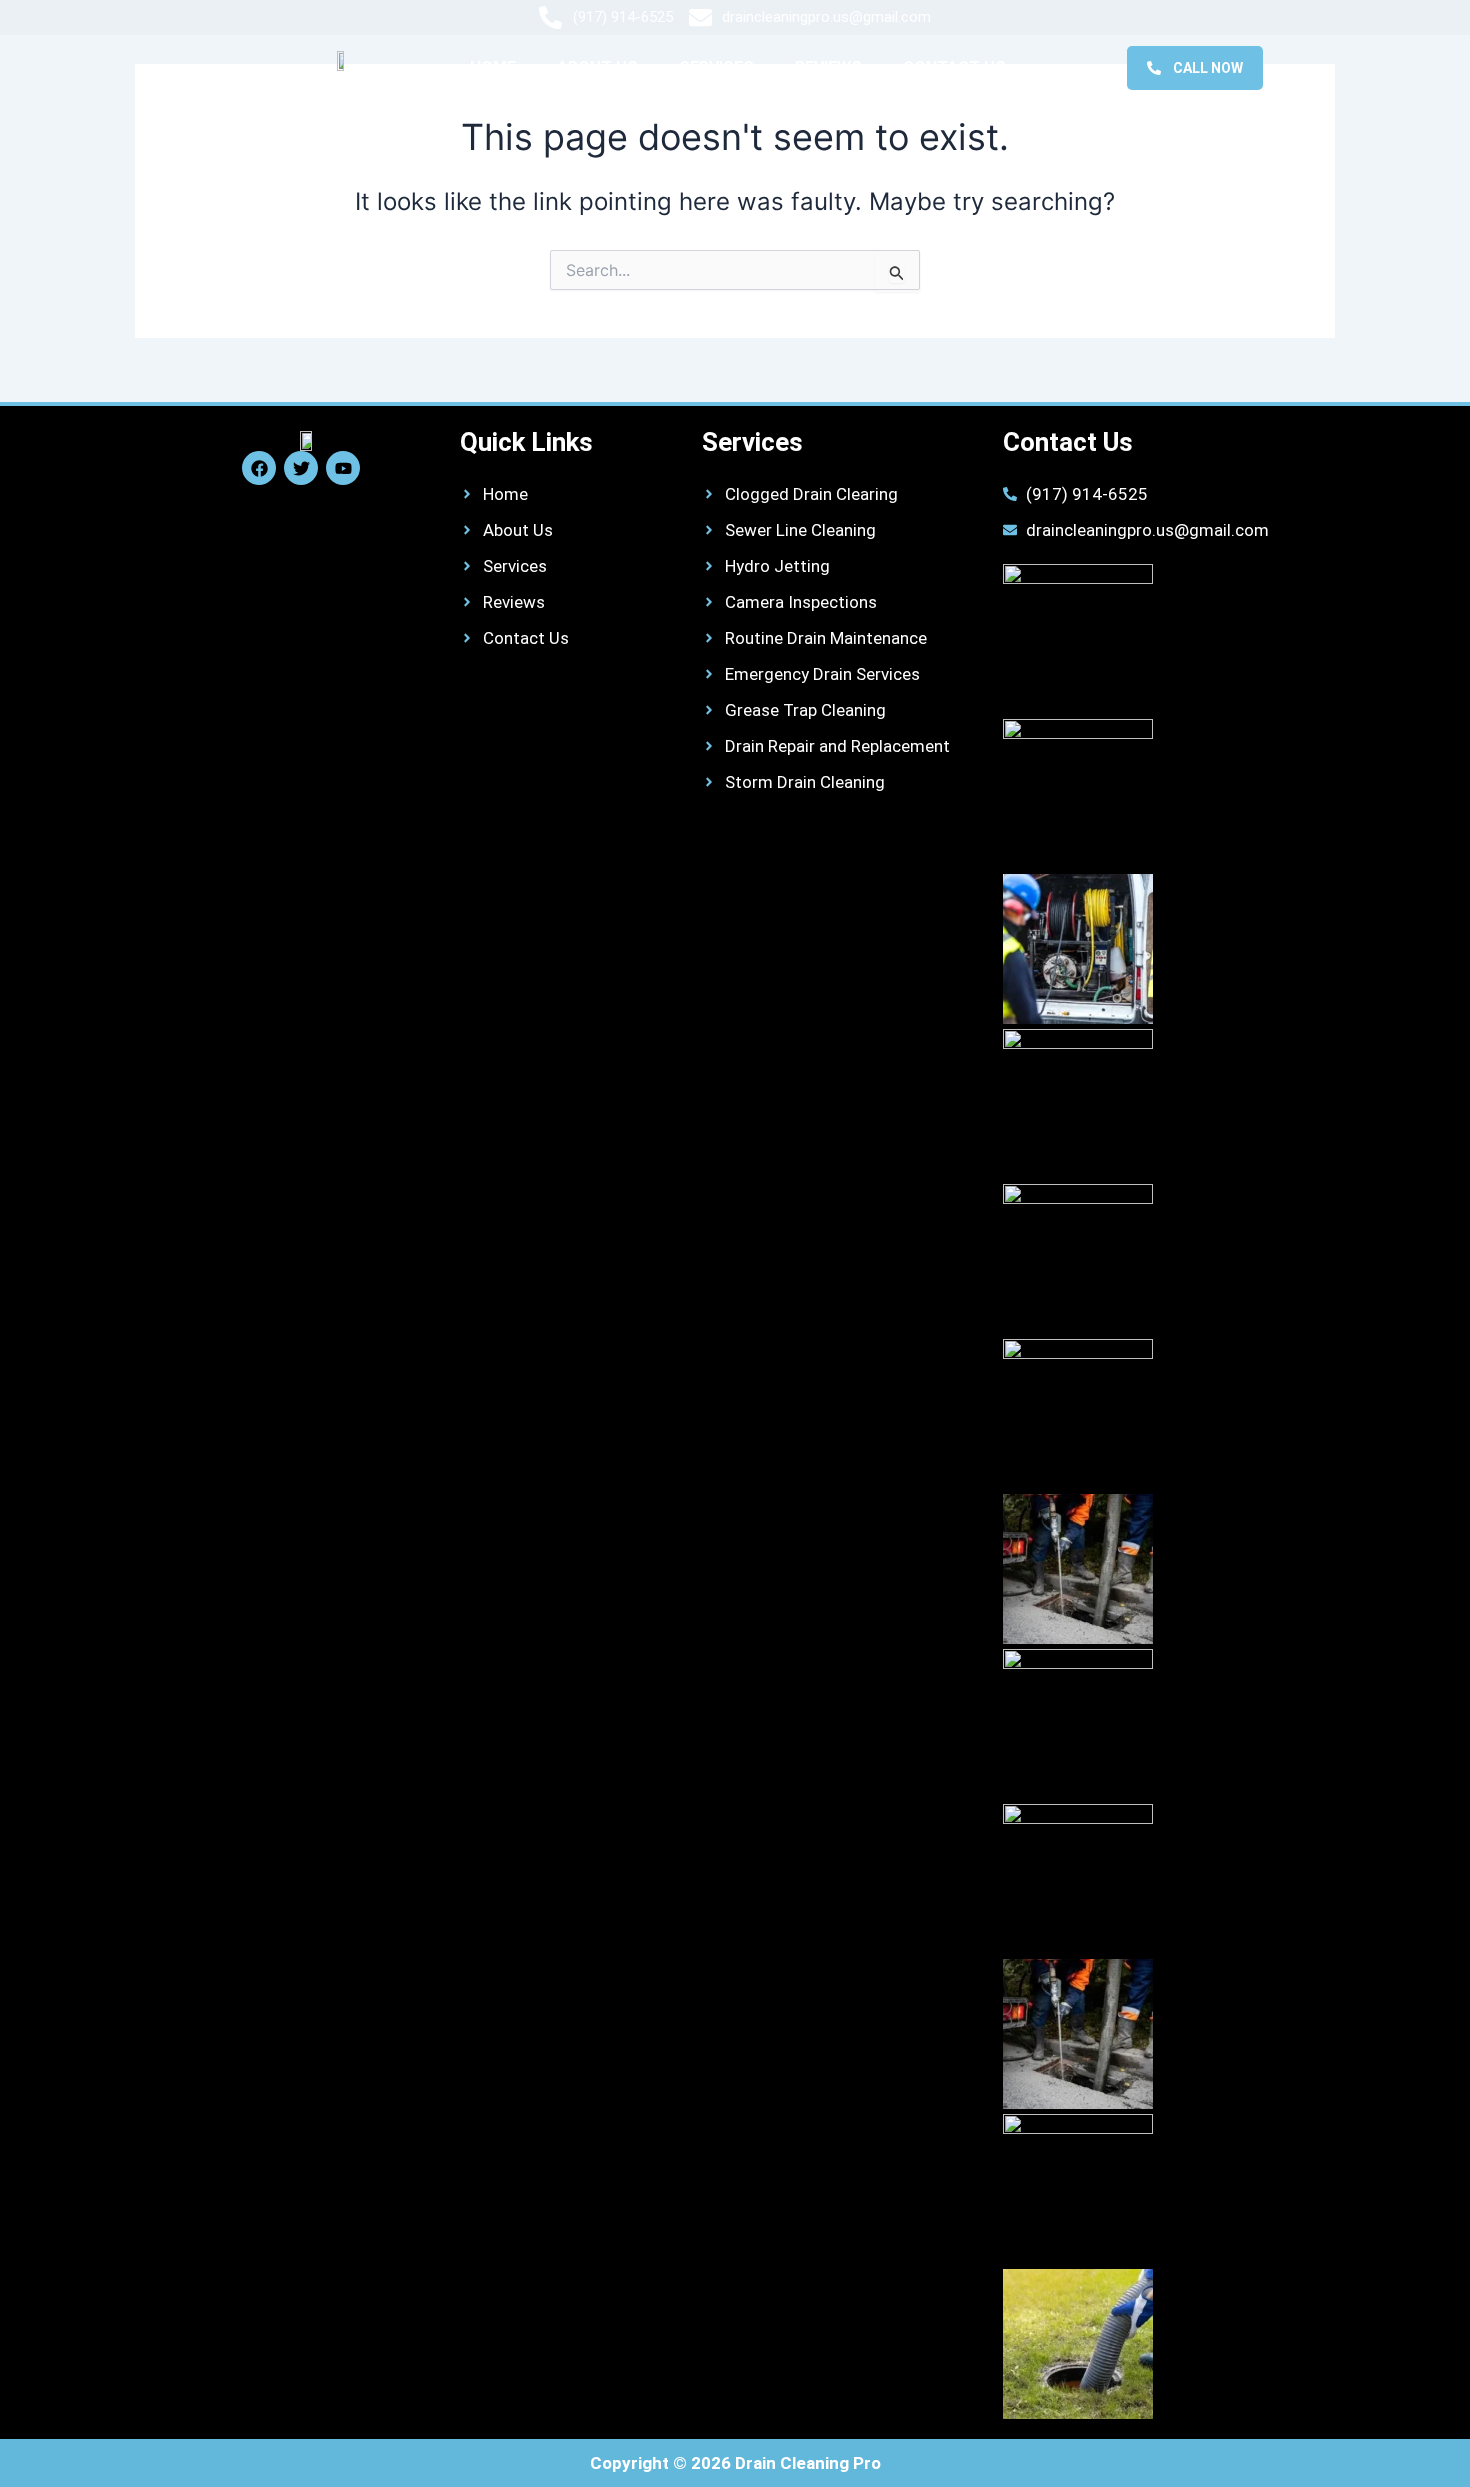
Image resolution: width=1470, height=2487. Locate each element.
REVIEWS (828, 67)
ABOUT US (597, 67)
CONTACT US (954, 67)
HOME (493, 67)
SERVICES (716, 67)
